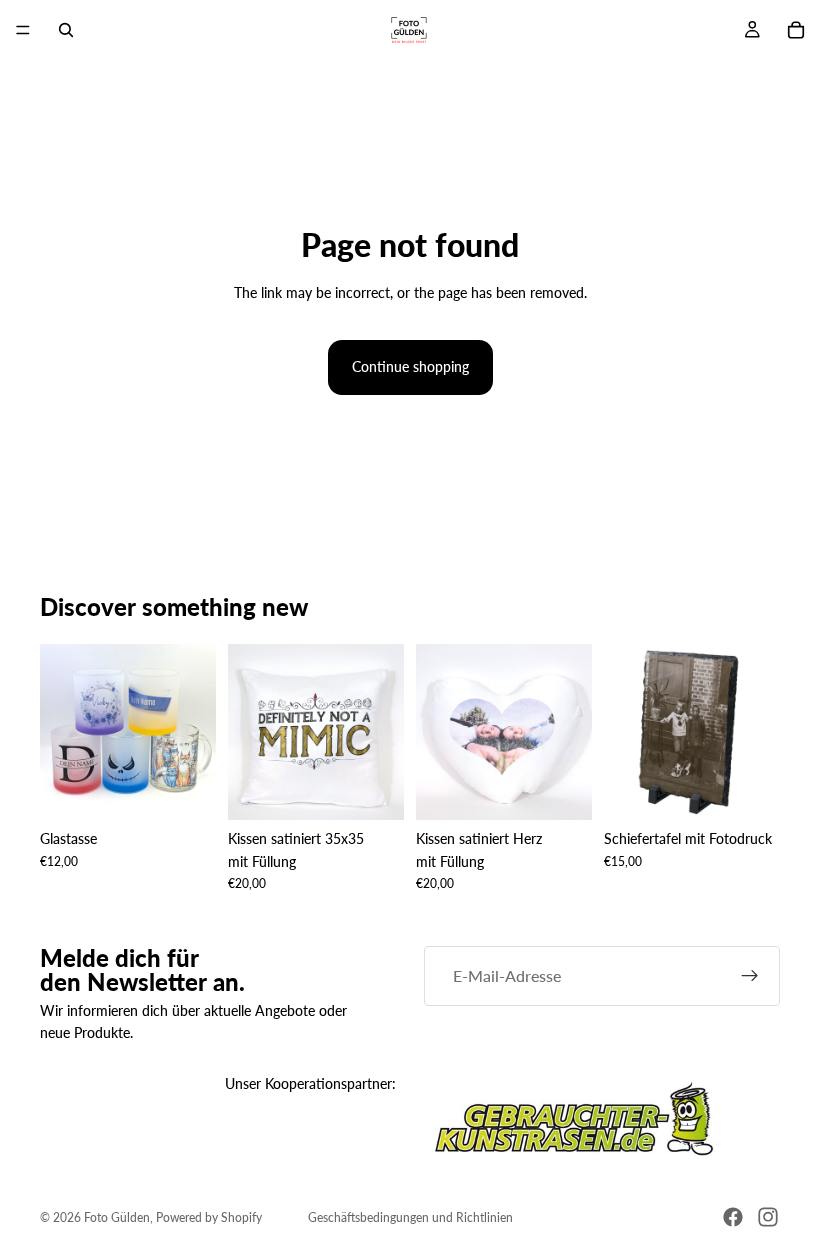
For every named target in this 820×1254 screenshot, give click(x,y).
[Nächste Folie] (194, 732)
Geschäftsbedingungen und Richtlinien (410, 1217)
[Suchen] (66, 30)
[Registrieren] (750, 976)
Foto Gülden (117, 1217)
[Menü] (23, 30)
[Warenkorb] (796, 30)
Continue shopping (410, 366)
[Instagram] (768, 1217)
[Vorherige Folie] (62, 732)
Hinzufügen (390, 788)
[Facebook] (733, 1217)
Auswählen (202, 788)
